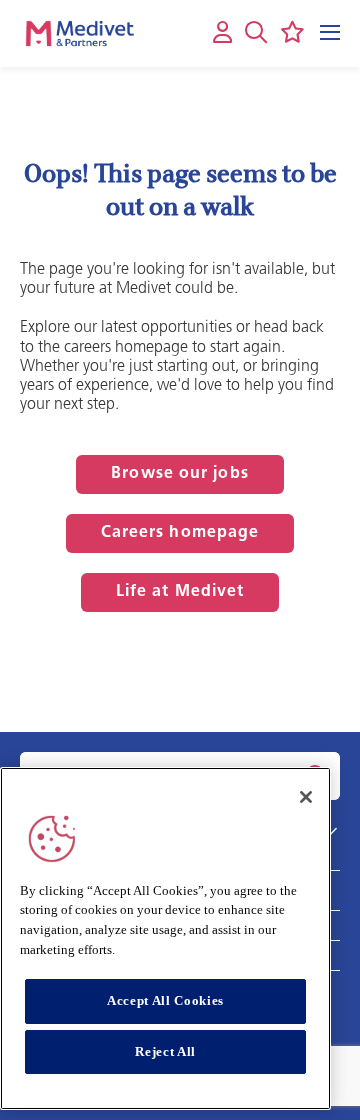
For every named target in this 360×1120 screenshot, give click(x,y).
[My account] (222, 33)
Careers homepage (180, 533)
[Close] (306, 797)
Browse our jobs (180, 474)
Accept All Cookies (165, 1000)
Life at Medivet (180, 592)
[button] (256, 32)
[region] (165, 939)
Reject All (165, 1051)
